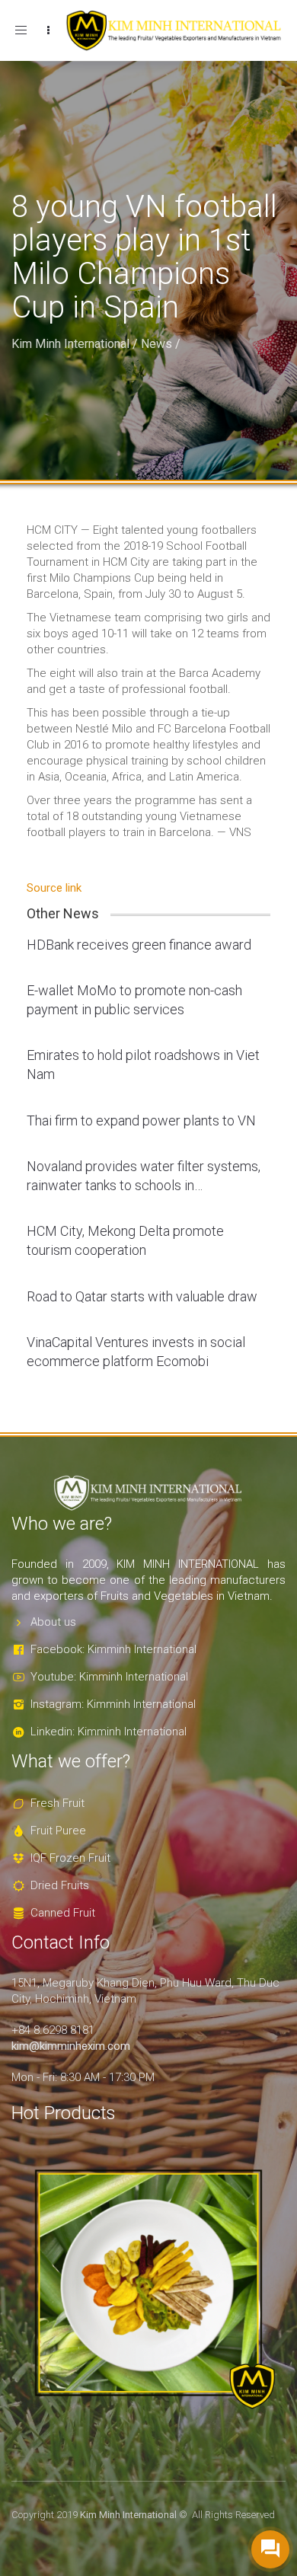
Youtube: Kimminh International (109, 1677)
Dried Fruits (60, 1885)
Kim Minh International (70, 344)
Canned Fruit (63, 1913)
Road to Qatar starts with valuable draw (142, 1296)
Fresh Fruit (57, 1803)
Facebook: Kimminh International (113, 1649)
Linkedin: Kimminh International (109, 1732)
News (156, 344)
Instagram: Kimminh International (113, 1704)
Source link (54, 888)
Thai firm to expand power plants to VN (141, 1120)
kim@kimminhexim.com (71, 2046)
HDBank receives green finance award (139, 945)
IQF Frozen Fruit (70, 1858)
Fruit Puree (58, 1831)
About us (53, 1622)
